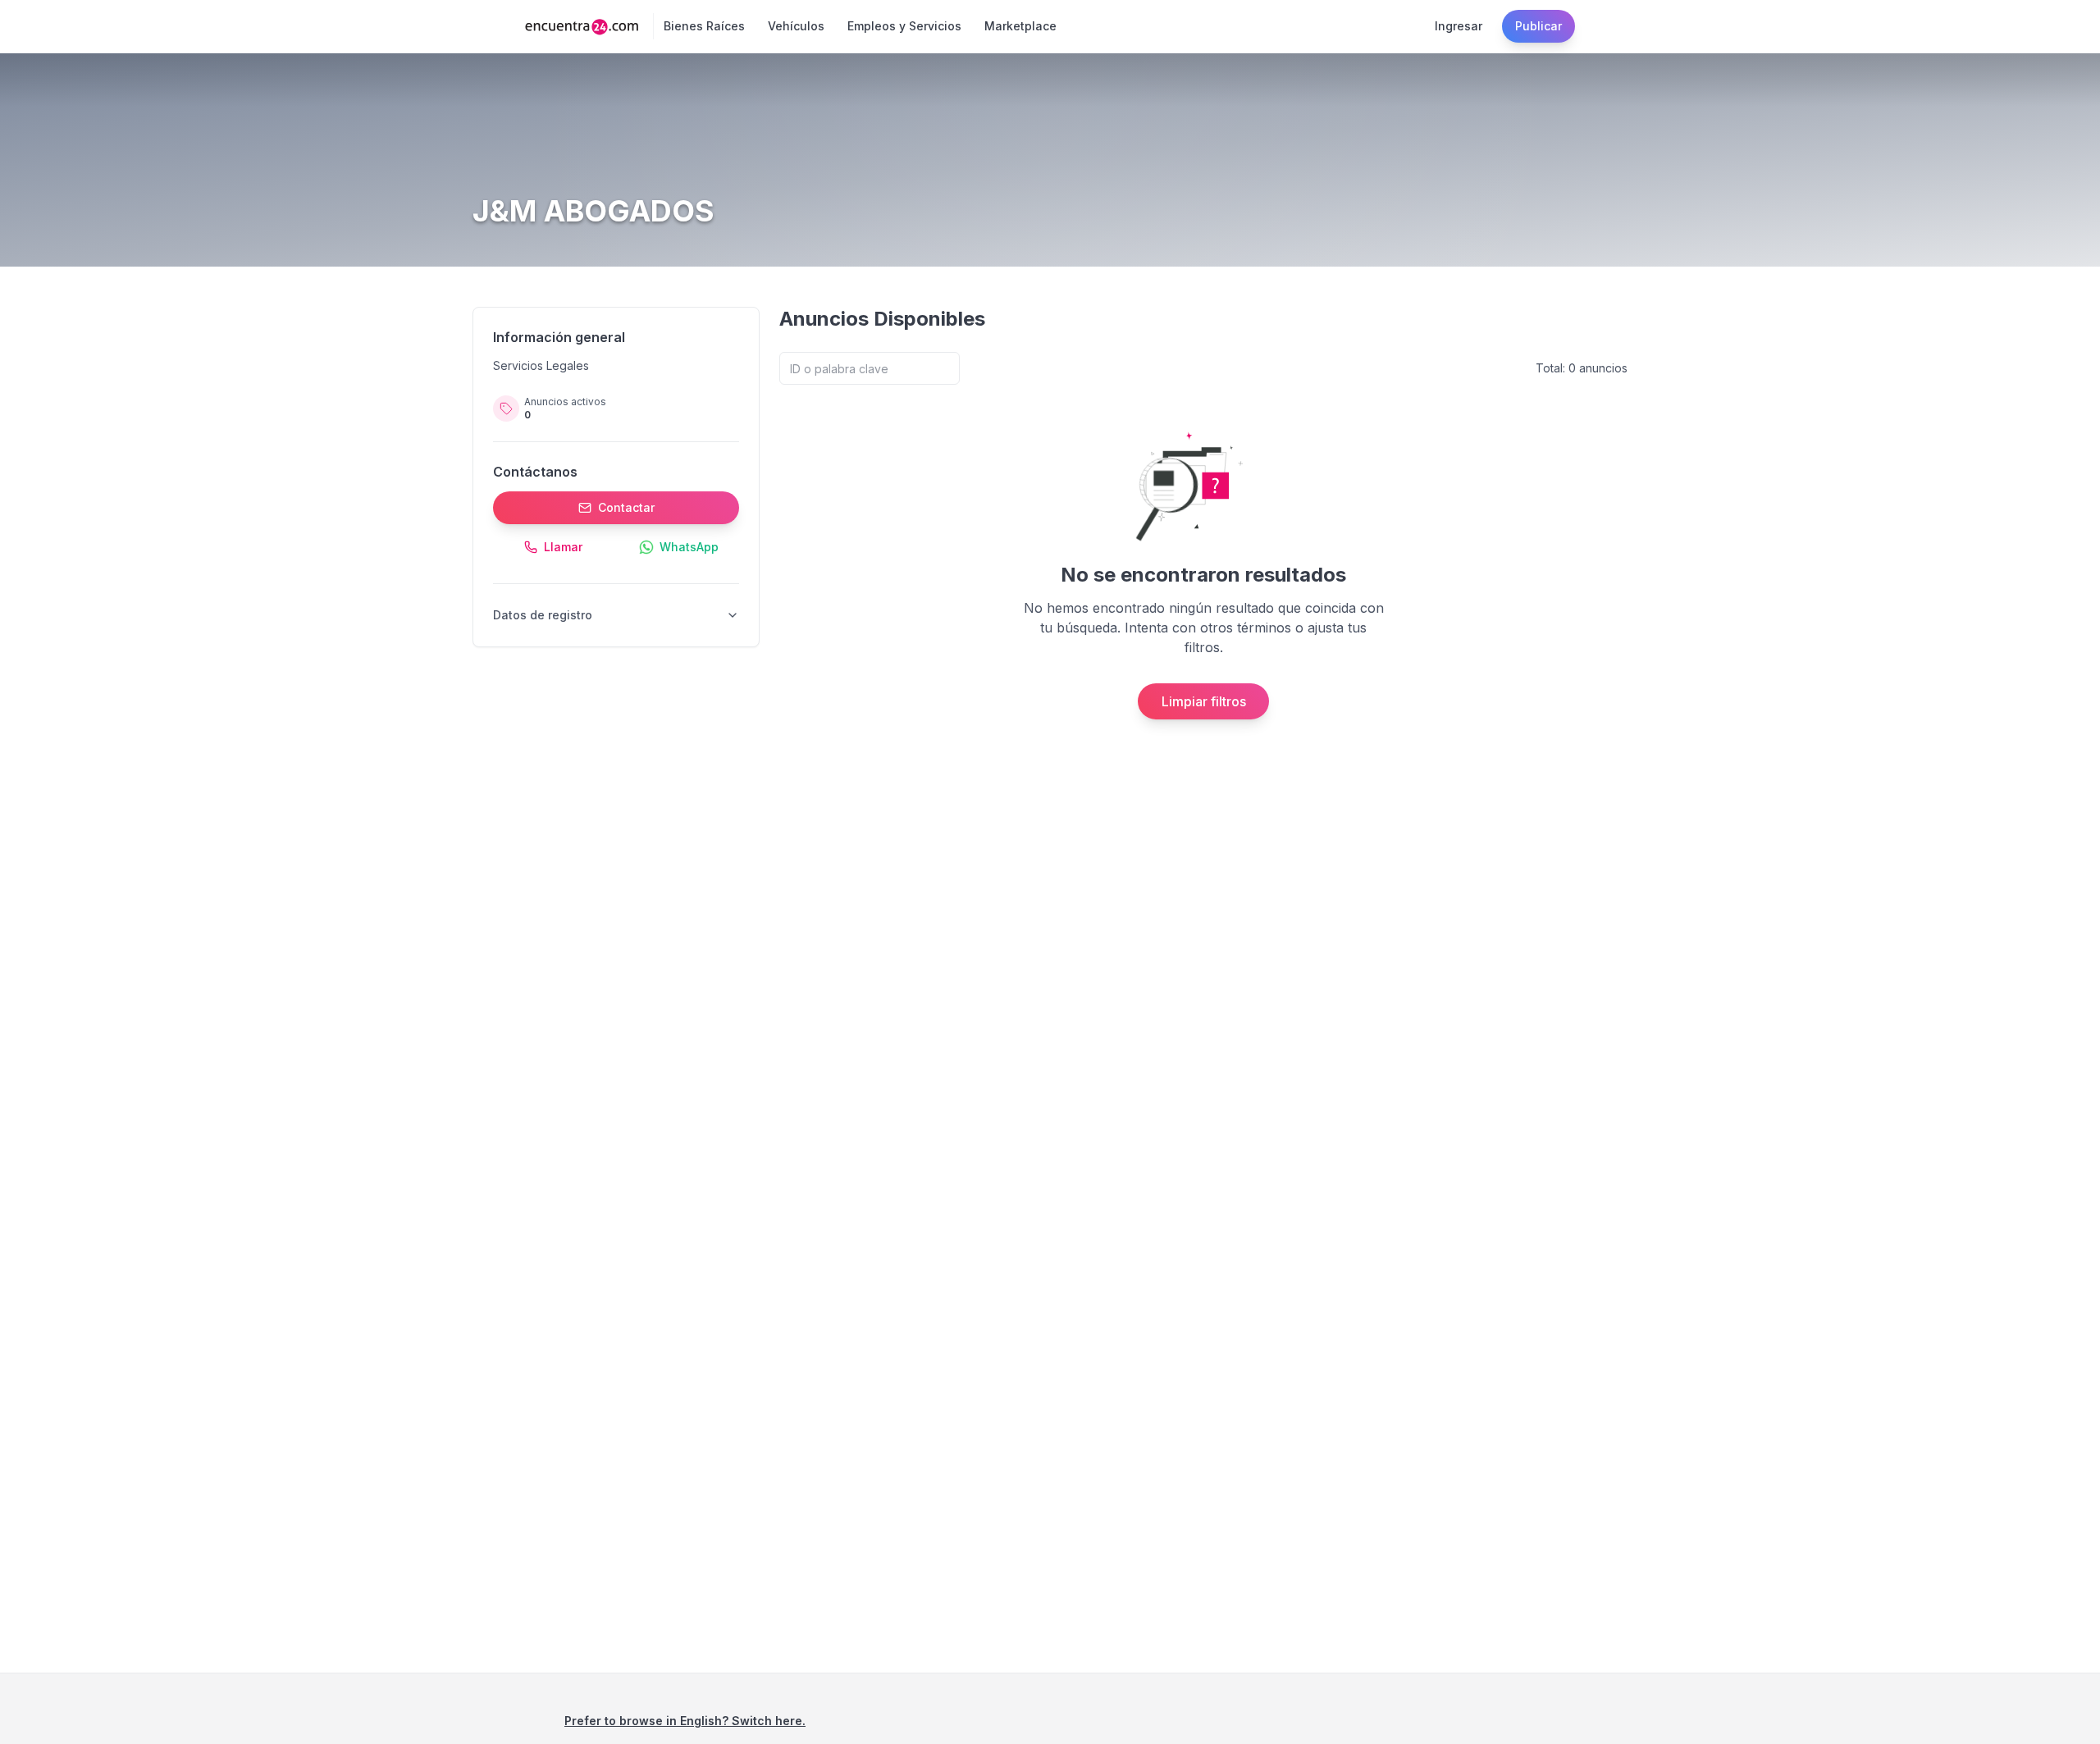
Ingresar (1459, 26)
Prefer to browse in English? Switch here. (685, 1721)
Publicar (1538, 26)
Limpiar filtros (1204, 701)
